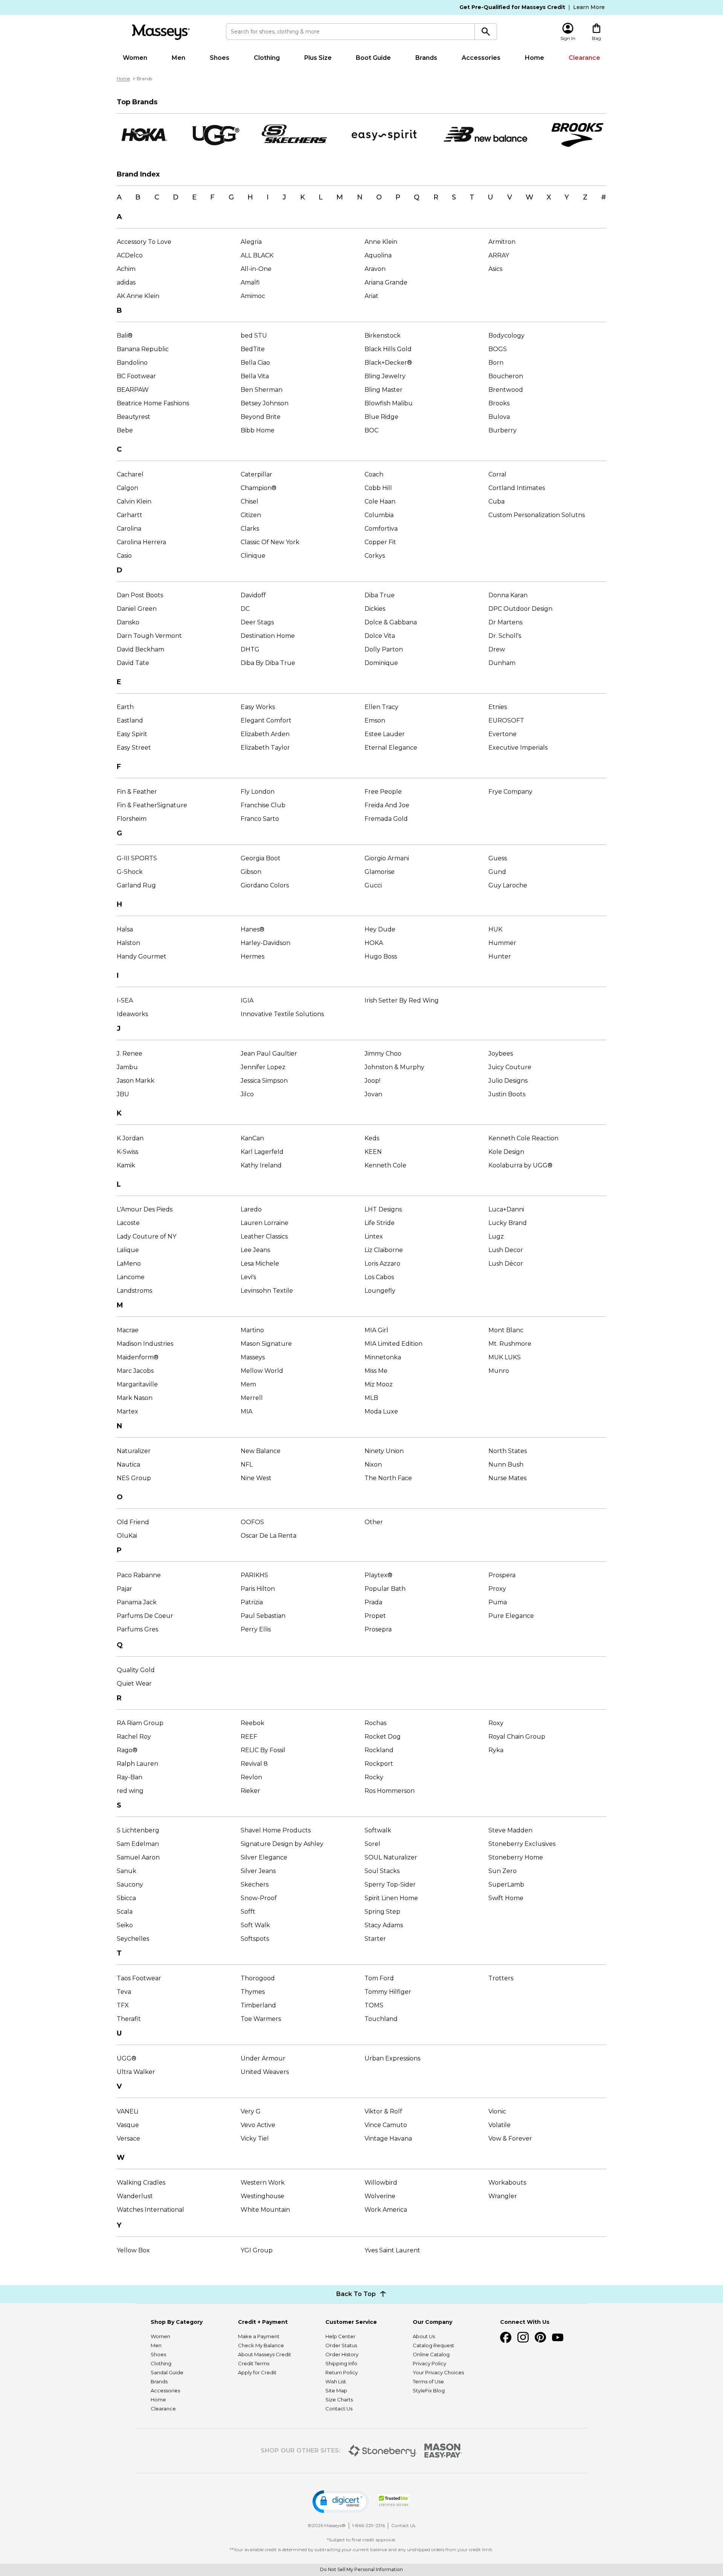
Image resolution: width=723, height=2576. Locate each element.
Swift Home (506, 1898)
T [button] (472, 197)
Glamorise (380, 872)
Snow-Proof (259, 1898)
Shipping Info (341, 2363)
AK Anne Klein (138, 296)
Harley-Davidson (265, 943)
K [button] (303, 197)
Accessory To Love (144, 242)
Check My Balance (261, 2345)
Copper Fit (380, 542)
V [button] (510, 197)
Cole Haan (380, 501)
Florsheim (132, 819)
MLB (371, 1398)
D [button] (176, 197)
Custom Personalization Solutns (537, 515)
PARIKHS (254, 1575)
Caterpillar (256, 474)
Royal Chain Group (517, 1737)
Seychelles (133, 1939)
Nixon (373, 1465)
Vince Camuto (386, 2125)
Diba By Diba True (268, 663)
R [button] (436, 197)
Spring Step (382, 1912)
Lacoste (128, 1223)
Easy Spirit (132, 734)
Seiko (125, 1925)
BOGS (498, 349)
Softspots (255, 1939)
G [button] (231, 197)
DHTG (250, 649)
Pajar (124, 1589)
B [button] (138, 197)
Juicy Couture (510, 1067)
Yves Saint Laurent (392, 2250)
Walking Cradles (141, 2183)
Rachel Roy (134, 1737)
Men (178, 58)
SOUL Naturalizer (391, 1857)
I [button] (268, 197)
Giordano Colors (265, 885)
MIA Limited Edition (394, 1344)
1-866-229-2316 (368, 2525)
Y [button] (567, 197)
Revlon (251, 1777)
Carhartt (130, 515)
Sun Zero (503, 1871)
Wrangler (503, 2196)
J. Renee (130, 1054)
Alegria (251, 242)
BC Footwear (136, 376)
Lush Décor (506, 1264)
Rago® (127, 1750)
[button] (341, 2502)
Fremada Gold (386, 819)
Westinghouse (262, 2196)
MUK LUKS (505, 1357)
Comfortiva (381, 529)
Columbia (379, 515)
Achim (126, 269)
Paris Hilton (258, 1589)
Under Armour (263, 2058)
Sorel (372, 1844)
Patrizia (252, 1602)
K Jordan (130, 1138)
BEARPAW (133, 390)
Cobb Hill (378, 488)
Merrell (252, 1398)
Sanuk (127, 1871)
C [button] (157, 197)
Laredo (251, 1209)
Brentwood (506, 390)
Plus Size (318, 58)
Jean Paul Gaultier (269, 1054)
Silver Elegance (264, 1857)
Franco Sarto (260, 819)
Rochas (375, 1723)
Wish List (336, 2381)
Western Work (263, 2183)
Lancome (131, 1277)
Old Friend (133, 1522)
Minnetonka (383, 1357)
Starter (375, 1939)
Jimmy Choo (383, 1054)
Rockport (379, 1764)
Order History (342, 2354)
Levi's (248, 1277)
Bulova (499, 417)
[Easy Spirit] (385, 135)
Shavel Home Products (276, 1830)
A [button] (119, 197)
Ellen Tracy (381, 707)
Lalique (128, 1250)
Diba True (380, 595)
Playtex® (378, 1575)
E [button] (194, 197)
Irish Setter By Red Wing (402, 1000)
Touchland (381, 2019)
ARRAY (499, 255)
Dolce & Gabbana (391, 622)
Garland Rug (136, 885)
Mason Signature (266, 1344)
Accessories (481, 58)
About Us (424, 2336)
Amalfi (250, 282)
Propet (375, 1616)
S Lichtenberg (138, 1830)
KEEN (373, 1152)
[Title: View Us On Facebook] (506, 2337)
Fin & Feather (137, 792)
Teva (124, 1992)
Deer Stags (257, 622)
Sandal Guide (167, 2372)
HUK (495, 929)
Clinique (253, 556)
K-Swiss (127, 1152)
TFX (123, 2005)
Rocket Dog (383, 1737)
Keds (372, 1138)
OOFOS (252, 1522)
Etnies (498, 707)
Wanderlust (135, 2196)
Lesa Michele (260, 1264)
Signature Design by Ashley (282, 1844)
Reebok (252, 1723)
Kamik (126, 1165)
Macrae (128, 1330)
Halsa (125, 929)
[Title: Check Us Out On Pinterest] (540, 2337)
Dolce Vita (380, 636)
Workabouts (507, 2183)
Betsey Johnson (265, 403)
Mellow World (262, 1371)
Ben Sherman (262, 390)
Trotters (501, 1978)
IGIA (247, 1000)
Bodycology (506, 336)
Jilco (247, 1094)
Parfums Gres (137, 1629)
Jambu (127, 1067)
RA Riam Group (140, 1723)
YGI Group (257, 2250)
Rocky (374, 1777)
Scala (125, 1912)
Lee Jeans (255, 1250)
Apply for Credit (257, 2372)
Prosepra (378, 1629)
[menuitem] (135, 58)
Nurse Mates (507, 1478)
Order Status (341, 2345)
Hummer (502, 943)
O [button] (379, 197)
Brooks (499, 403)
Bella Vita (255, 376)
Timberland (258, 2005)
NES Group (134, 1478)
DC (245, 609)
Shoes (220, 58)
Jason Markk (136, 1081)
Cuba (496, 501)
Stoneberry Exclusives (522, 1844)
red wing (130, 1791)
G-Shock (130, 872)
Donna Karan (508, 595)
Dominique (381, 663)
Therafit (129, 2019)
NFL (247, 1465)
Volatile (500, 2125)
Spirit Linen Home (391, 1898)
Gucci (373, 885)
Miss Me (376, 1371)
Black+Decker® (388, 363)
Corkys (375, 556)
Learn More (589, 7)
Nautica (128, 1465)
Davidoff (253, 595)
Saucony (130, 1884)
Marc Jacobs (135, 1371)
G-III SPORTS (137, 858)
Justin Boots (507, 1094)
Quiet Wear (134, 1684)
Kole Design (506, 1152)
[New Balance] (485, 135)
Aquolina (378, 255)
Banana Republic (143, 349)
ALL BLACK (257, 255)
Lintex (374, 1236)
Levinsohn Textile (267, 1291)
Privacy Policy (429, 2363)
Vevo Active (258, 2125)
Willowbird (381, 2183)
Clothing (267, 58)
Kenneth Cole (385, 1165)
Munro (499, 1371)
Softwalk (378, 1830)
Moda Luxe (381, 1411)
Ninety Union (384, 1451)
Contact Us (339, 2409)
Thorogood (258, 1978)
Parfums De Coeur (145, 1616)
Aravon (375, 269)
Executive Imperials (518, 748)
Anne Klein (381, 242)
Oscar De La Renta (268, 1536)
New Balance (261, 1451)
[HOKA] (143, 135)
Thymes (253, 1992)
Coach (374, 474)
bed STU (254, 336)
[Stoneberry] (382, 2451)
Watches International (150, 2210)
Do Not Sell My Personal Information (361, 2569)
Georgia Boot (261, 858)
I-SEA (125, 1000)
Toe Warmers (261, 2019)
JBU (123, 1094)
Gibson (251, 872)
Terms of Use (428, 2381)
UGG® (127, 2058)
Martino (252, 1330)
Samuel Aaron (138, 1857)
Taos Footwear (139, 1978)
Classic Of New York (270, 542)
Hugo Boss (381, 956)
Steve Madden (510, 1830)
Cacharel (130, 474)
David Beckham (140, 649)
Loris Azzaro (382, 1264)
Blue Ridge (381, 417)
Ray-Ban (130, 1777)
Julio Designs (508, 1081)
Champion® (259, 488)
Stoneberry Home (516, 1857)
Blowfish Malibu (389, 403)
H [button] (250, 197)
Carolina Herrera (141, 542)
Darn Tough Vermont (149, 636)
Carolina (129, 529)
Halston (128, 943)
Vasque (128, 2125)
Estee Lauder (385, 734)
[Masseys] (161, 32)
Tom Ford (379, 1978)
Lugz (496, 1236)
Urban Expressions (392, 2058)
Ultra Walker (136, 2072)
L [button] (321, 197)
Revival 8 (254, 1764)
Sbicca (126, 1898)
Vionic (497, 2111)
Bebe (125, 430)
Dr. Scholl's (505, 636)
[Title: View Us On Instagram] (523, 2337)
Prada (373, 1602)
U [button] (490, 197)
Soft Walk (255, 1925)
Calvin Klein (134, 501)
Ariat (371, 296)
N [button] (360, 197)
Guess (498, 858)
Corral (497, 474)
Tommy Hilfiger (388, 1992)
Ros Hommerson (390, 1791)
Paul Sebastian (263, 1616)
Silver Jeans (258, 1871)
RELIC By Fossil (263, 1750)
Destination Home (268, 636)
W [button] (529, 197)
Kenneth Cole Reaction (523, 1138)
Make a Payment (259, 2336)
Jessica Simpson (264, 1081)
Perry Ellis (256, 1629)
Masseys (253, 1357)
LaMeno (129, 1264)
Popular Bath (385, 1589)
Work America (386, 2210)
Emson (375, 720)
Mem (248, 1384)
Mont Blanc (506, 1330)
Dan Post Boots (140, 595)
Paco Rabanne (139, 1575)
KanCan (252, 1138)
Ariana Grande (386, 282)
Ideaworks (132, 1014)
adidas (126, 282)
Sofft (248, 1912)
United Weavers (265, 2072)
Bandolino (132, 363)
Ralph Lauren (137, 1764)
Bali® (125, 336)
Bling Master (384, 390)
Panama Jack (137, 1602)
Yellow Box (133, 2250)
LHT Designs (383, 1209)
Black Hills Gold (388, 349)
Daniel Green (137, 609)
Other (374, 1522)
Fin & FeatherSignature (152, 805)
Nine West (256, 1478)
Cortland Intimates (517, 488)
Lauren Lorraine (265, 1223)
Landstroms (134, 1291)
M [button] (340, 197)
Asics (495, 269)
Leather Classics (264, 1236)
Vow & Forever (510, 2139)
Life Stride (380, 1223)
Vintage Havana (388, 2139)
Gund (497, 872)
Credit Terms (254, 2363)
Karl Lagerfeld (262, 1152)
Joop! (372, 1081)
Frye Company (510, 792)
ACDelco (130, 255)
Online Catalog (431, 2354)
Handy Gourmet (142, 956)
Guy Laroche (508, 885)
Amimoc (253, 296)
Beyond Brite (261, 417)
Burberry (503, 430)
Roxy (496, 1723)
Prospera (502, 1575)
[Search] (486, 32)
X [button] (549, 197)
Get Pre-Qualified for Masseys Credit (512, 7)
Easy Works (258, 707)
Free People (383, 792)
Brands (426, 58)
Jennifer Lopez (263, 1067)
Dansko (128, 622)
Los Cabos (379, 1277)
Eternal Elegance (391, 748)
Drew (497, 649)
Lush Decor (506, 1250)
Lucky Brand (508, 1223)
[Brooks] (578, 135)
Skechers (255, 1884)
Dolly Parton (384, 649)
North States (508, 1451)
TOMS (374, 2005)
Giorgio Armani (387, 858)
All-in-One (256, 269)
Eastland (130, 720)
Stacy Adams (384, 1925)
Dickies (375, 609)
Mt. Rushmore (510, 1344)
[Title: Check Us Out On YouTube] (558, 2337)
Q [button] (417, 197)
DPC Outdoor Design (520, 609)
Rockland (379, 1750)
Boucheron (506, 376)
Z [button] (585, 197)
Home (535, 58)
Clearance (584, 58)
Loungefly (380, 1291)
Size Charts (339, 2399)
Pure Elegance (511, 1616)
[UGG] (215, 135)
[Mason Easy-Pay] (443, 2451)
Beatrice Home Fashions (153, 403)
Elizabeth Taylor (265, 748)
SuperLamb (506, 1884)
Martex (127, 1411)
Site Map (336, 2390)
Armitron (502, 242)
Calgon (127, 488)
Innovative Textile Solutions (282, 1014)
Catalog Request (433, 2345)
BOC (371, 430)
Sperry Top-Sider (390, 1884)
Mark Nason (135, 1398)
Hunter (500, 956)
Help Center (340, 2336)
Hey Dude (380, 929)
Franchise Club (263, 805)
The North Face (388, 1478)
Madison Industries (145, 1344)
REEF (249, 1737)
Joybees (501, 1054)
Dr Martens (505, 622)
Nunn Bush (506, 1465)
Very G (251, 2111)
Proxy (497, 1589)
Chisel (249, 501)
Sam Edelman (138, 1844)
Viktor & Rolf (383, 2111)
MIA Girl (376, 1330)
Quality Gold (136, 1670)
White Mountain (265, 2210)
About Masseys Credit (265, 2354)
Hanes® (252, 929)
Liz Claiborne (384, 1250)
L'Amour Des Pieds (145, 1209)
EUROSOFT (506, 720)
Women (135, 58)
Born (496, 363)
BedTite (253, 349)
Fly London (258, 792)
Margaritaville (137, 1384)
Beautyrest (133, 417)
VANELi (127, 2111)
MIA (246, 1411)
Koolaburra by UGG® (520, 1165)
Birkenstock (383, 336)
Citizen (251, 515)
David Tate (133, 663)
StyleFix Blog (429, 2390)
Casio (124, 556)
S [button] (454, 197)
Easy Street (134, 748)
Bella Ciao (255, 363)
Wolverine (380, 2196)
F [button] (212, 197)
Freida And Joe (387, 805)
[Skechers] (295, 135)
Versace (128, 2139)
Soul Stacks (382, 1871)
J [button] (284, 197)
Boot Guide (373, 58)
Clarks (250, 529)
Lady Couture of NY (146, 1236)
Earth (125, 707)
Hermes (252, 956)
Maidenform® (138, 1357)
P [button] (398, 197)
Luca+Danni (506, 1209)
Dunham (502, 663)
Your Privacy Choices (438, 2372)
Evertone (503, 734)
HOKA (374, 943)
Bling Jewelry (385, 376)
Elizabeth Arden (265, 734)
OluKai (127, 1536)
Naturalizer (134, 1451)
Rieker (250, 1791)
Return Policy (342, 2372)
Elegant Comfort (266, 720)
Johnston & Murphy (394, 1067)
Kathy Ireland (261, 1165)
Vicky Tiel (255, 2139)
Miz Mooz (379, 1384)
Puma (498, 1602)
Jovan (373, 1094)
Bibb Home (258, 430)
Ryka (496, 1750)
